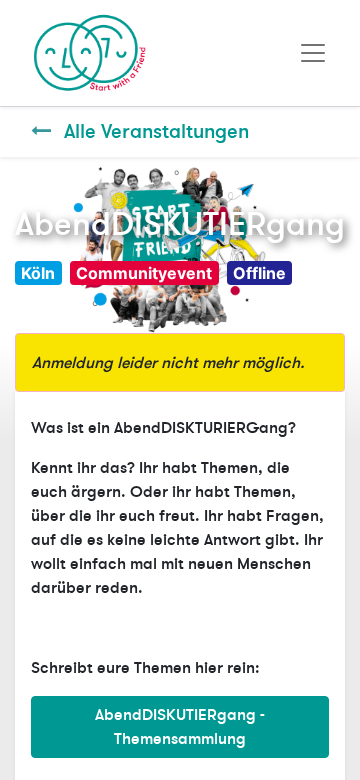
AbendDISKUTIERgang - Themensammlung (180, 727)
